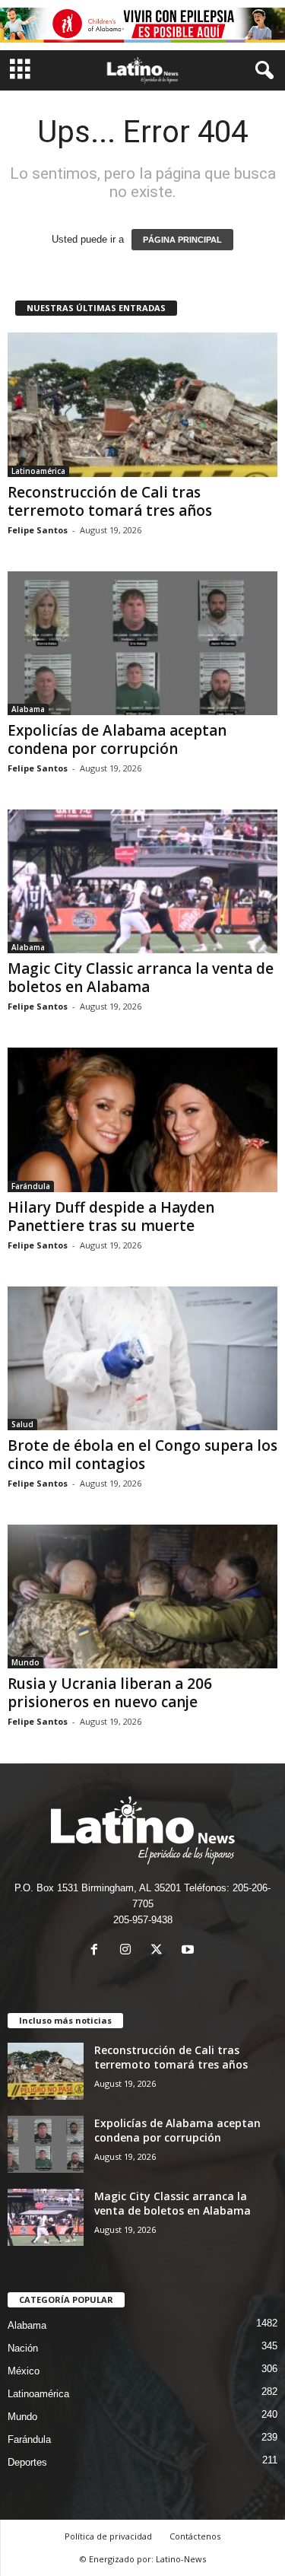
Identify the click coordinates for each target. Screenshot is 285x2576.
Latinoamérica (38, 471)
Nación (23, 2348)
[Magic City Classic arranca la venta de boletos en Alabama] (142, 881)
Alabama (28, 709)
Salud (22, 1424)
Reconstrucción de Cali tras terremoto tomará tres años (110, 501)
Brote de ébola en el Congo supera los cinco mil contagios (142, 1455)
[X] (160, 1951)
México (24, 2371)
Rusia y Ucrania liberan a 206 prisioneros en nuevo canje (110, 1693)
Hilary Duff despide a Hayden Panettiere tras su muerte (111, 1216)
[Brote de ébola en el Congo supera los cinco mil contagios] (142, 1358)
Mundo (25, 1662)
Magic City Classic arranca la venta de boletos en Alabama (141, 978)
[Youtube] (190, 1951)
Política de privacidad (108, 2536)
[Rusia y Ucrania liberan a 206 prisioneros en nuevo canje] (142, 1596)
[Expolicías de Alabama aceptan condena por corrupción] (142, 643)
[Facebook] (98, 1951)
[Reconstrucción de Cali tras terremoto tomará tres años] (142, 404)
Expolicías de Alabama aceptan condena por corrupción (117, 739)
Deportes (27, 2462)
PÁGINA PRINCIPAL (182, 240)
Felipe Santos (38, 530)
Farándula (31, 1186)
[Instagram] (129, 1951)
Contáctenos (195, 2536)
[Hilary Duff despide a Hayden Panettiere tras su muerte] (142, 1119)
